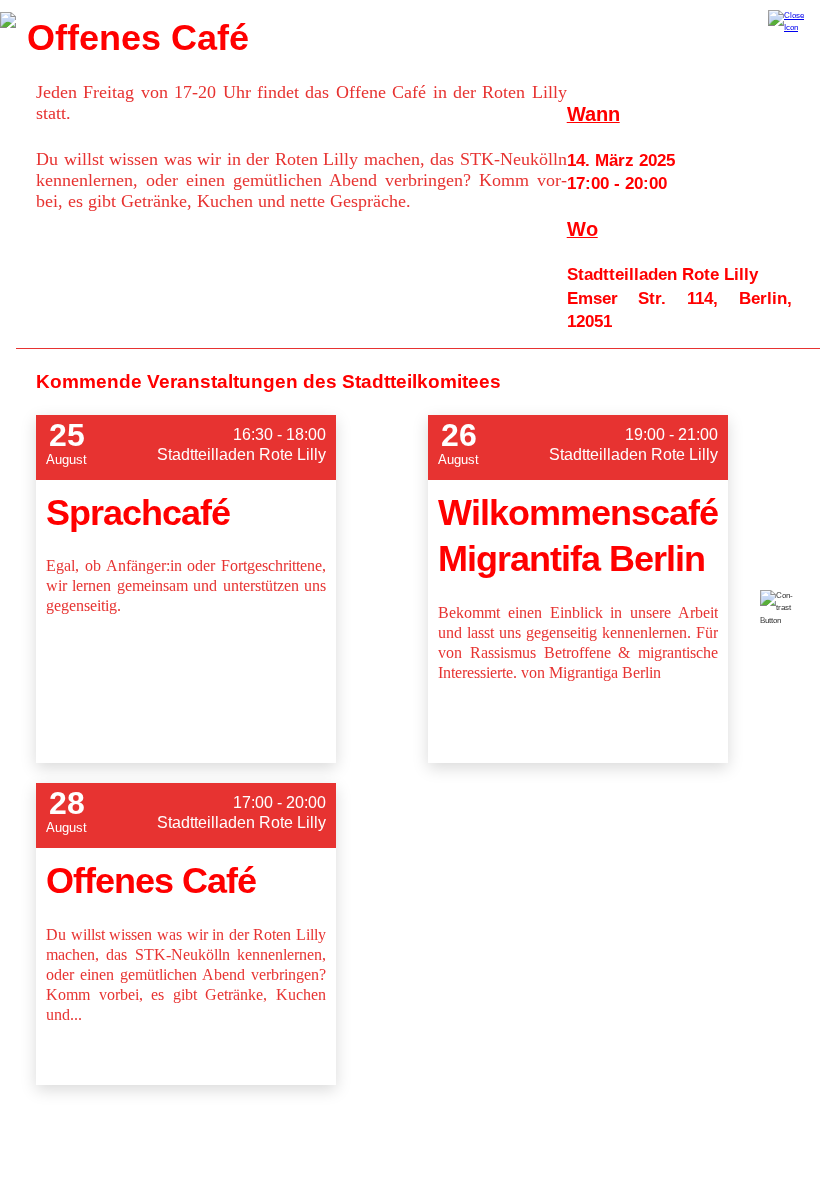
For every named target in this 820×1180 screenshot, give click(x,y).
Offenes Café (151, 880)
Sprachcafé (138, 512)
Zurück (8, 20)
